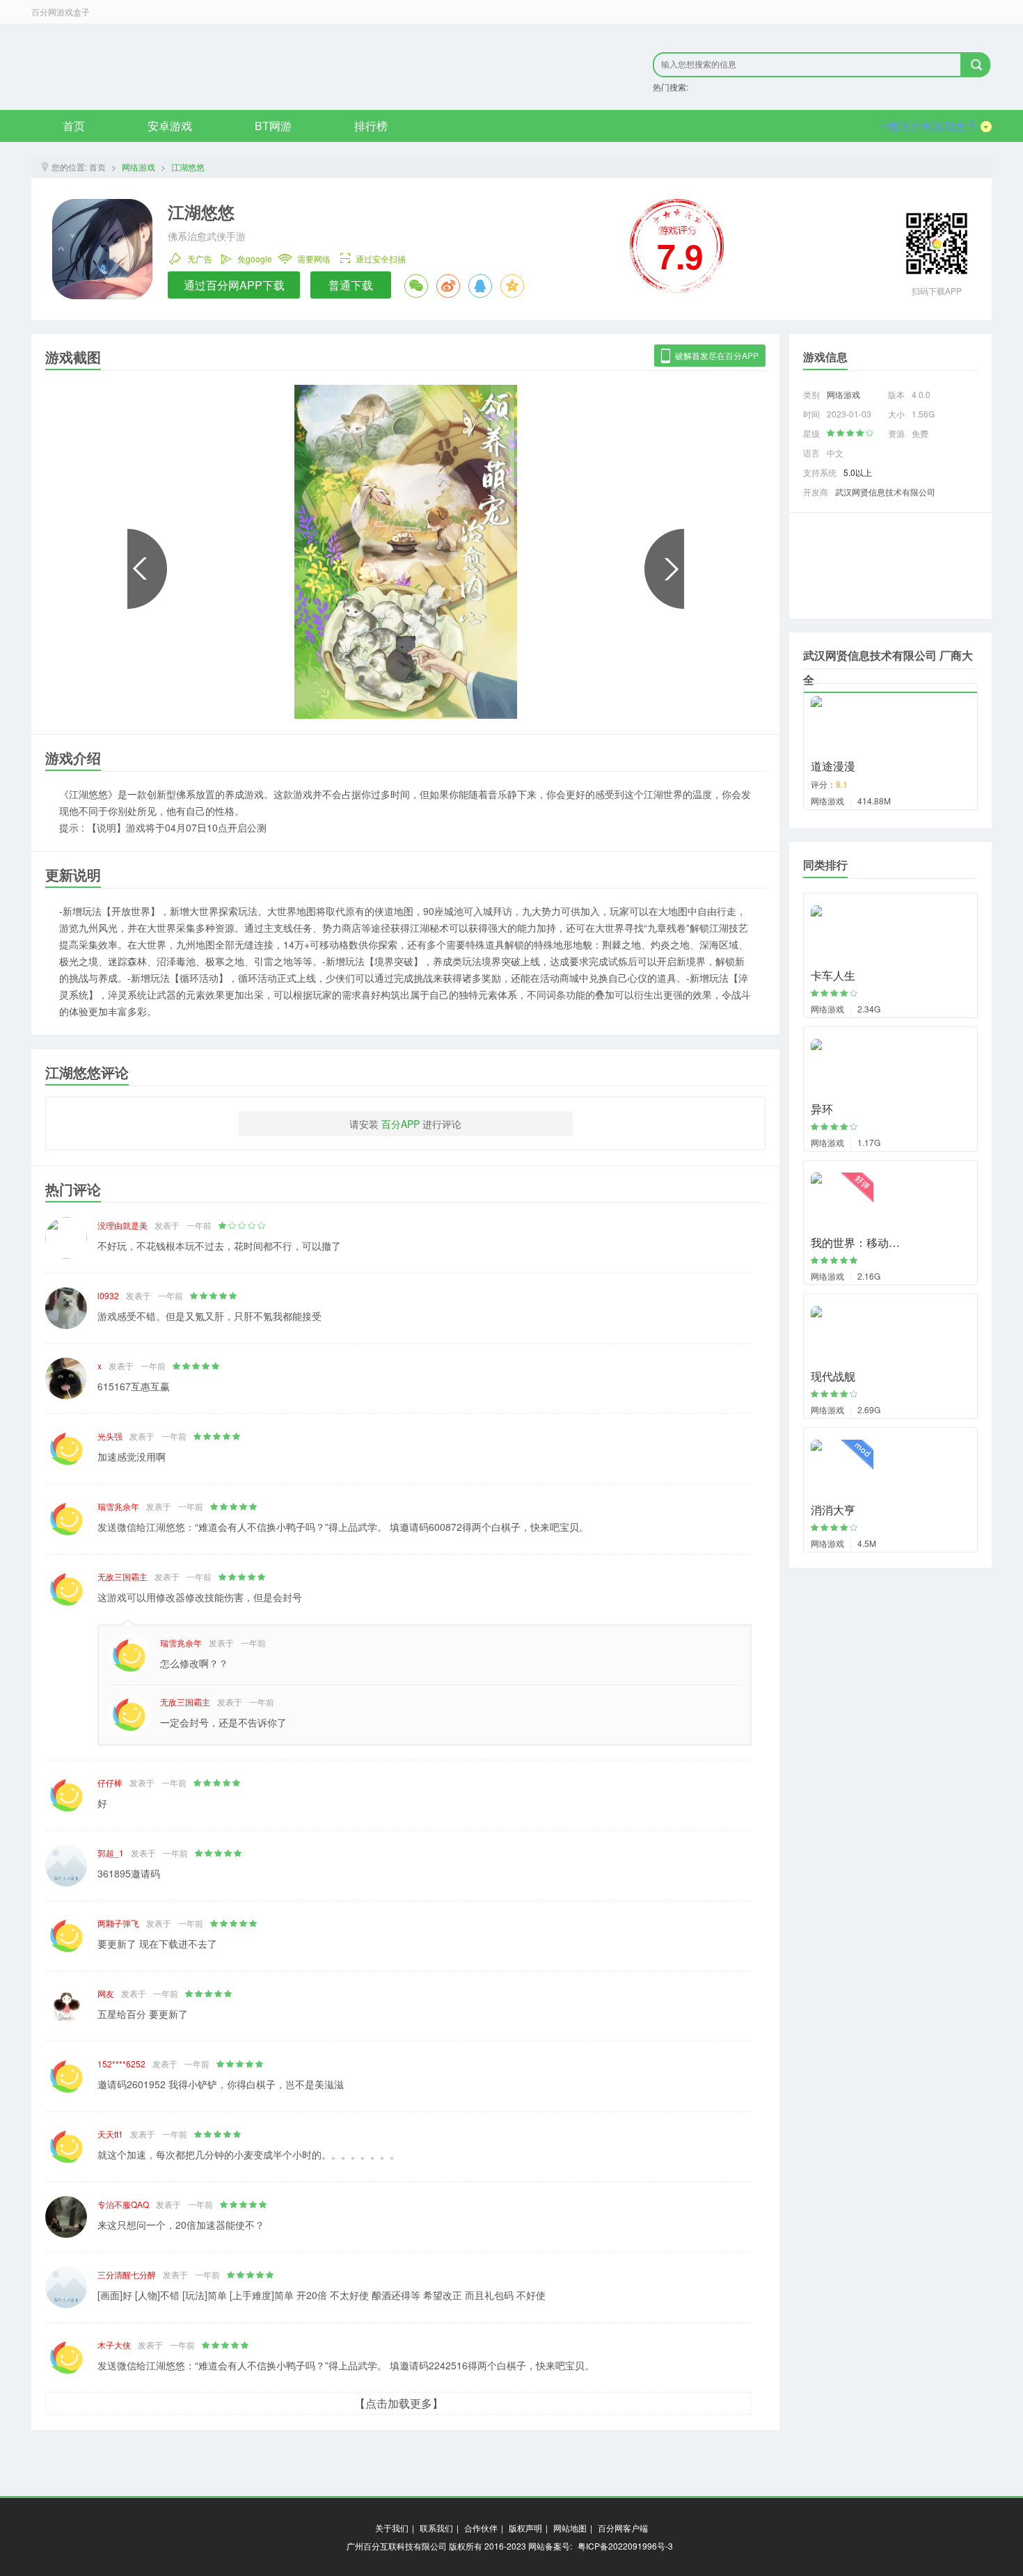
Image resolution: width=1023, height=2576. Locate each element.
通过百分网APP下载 (234, 285)
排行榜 (371, 126)
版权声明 (525, 2528)
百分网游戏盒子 (61, 11)
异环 (822, 1109)
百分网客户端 (623, 2528)
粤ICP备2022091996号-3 (625, 2546)
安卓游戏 (170, 126)
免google (255, 258)
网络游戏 (138, 167)
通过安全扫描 (381, 258)
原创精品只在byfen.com (220, 67)
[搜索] (976, 65)
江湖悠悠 (188, 167)
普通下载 (351, 285)
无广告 (200, 258)
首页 (74, 126)
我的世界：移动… (855, 1242)
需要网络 (314, 258)
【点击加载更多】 (399, 2403)
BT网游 (273, 126)
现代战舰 (833, 1376)
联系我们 (436, 2528)
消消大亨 (833, 1510)
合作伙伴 (481, 2528)
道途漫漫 (833, 766)
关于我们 (392, 2528)
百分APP (401, 1124)
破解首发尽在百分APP (717, 355)
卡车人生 (833, 975)
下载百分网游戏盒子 (927, 126)
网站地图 (570, 2528)
